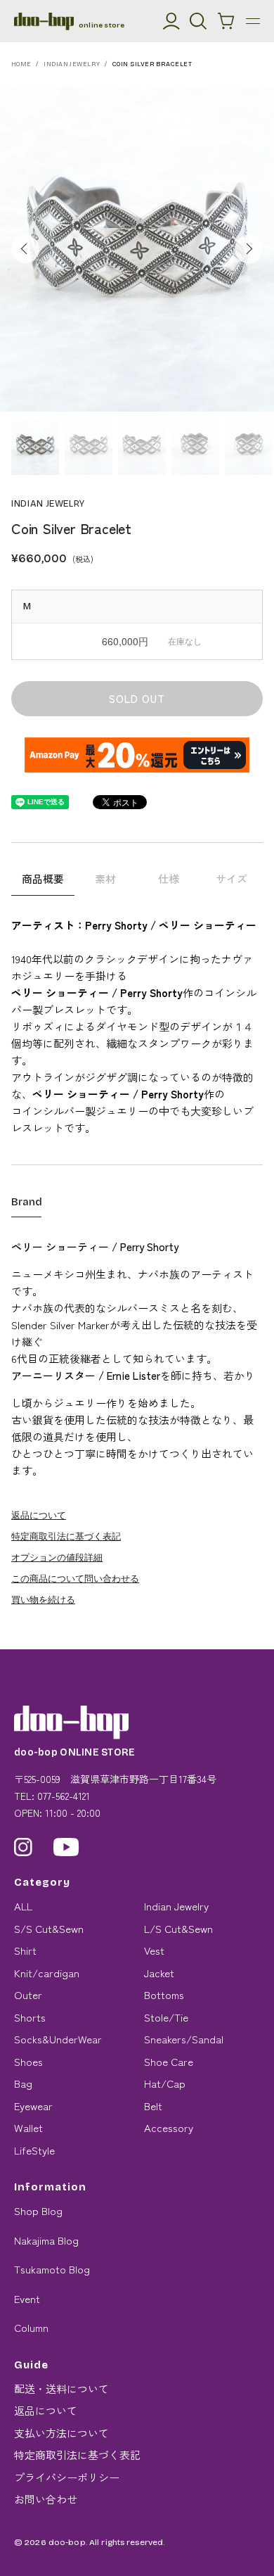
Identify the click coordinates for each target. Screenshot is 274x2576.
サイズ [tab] (231, 878)
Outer (28, 1994)
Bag (23, 2083)
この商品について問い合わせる (75, 1578)
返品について (39, 1515)
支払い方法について (61, 2433)
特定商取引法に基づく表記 (66, 1536)
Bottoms (164, 1994)
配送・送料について (61, 2388)
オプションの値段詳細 (57, 1557)
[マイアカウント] (171, 21)
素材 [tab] (105, 878)
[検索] (198, 21)
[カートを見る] (226, 21)
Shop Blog (38, 2210)
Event (27, 2298)
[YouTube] (66, 1847)
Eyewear (33, 2106)
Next (249, 249)
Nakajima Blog (46, 2240)
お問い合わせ (46, 2499)
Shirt (25, 1950)
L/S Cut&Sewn (178, 1928)
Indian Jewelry (72, 64)
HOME (21, 64)
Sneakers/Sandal (184, 2039)
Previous (25, 249)
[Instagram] (23, 1847)
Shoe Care (169, 2061)
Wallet (28, 2127)
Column (31, 2327)
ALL (23, 1906)
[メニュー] (253, 21)
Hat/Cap (165, 2083)
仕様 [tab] (169, 878)
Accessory (169, 2127)
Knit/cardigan (47, 1973)
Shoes (28, 2061)
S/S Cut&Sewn (49, 1928)
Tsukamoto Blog (52, 2269)
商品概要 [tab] (43, 878)
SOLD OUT (137, 698)
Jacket (159, 1973)
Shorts (30, 2017)
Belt (153, 2106)
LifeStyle (34, 2150)
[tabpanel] (137, 249)
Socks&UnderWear (58, 2039)
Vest (154, 1950)
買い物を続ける (43, 1599)
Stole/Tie (166, 2017)
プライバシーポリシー (67, 2477)
